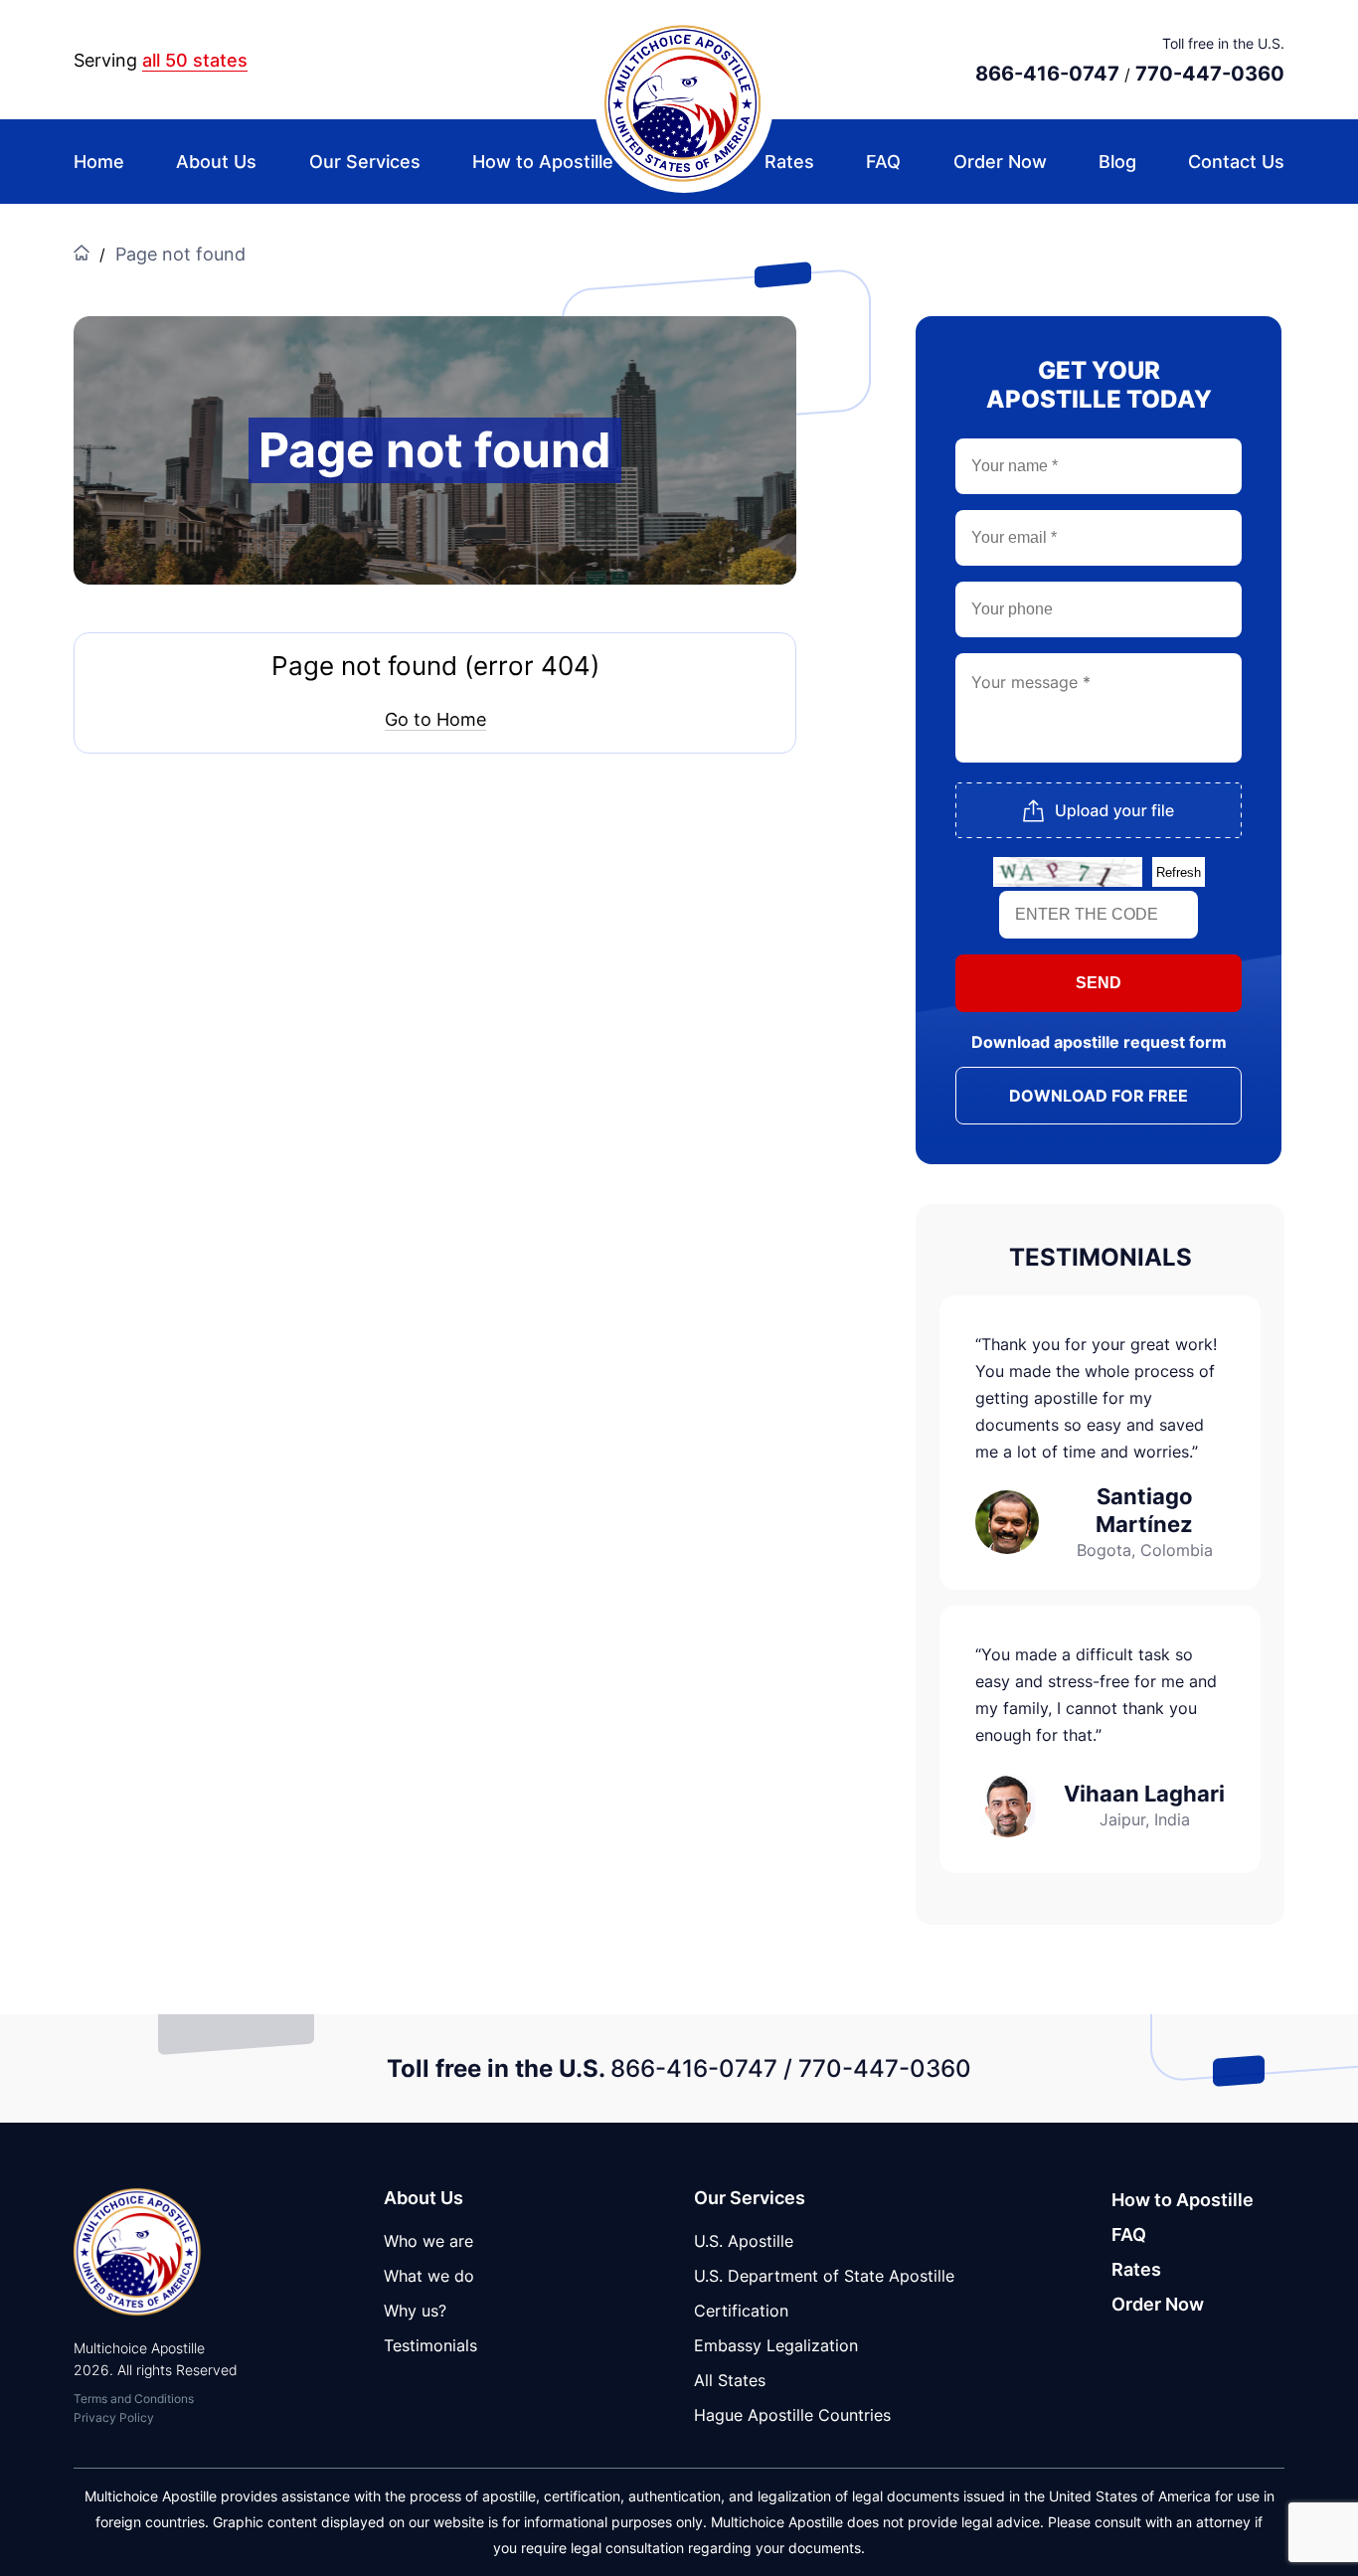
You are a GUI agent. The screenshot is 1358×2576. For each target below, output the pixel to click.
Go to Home (435, 719)
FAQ (883, 162)
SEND (1099, 983)
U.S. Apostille (744, 2241)
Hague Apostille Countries (792, 2415)
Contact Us (1236, 162)
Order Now (1000, 162)
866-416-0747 (1047, 74)
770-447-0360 (1210, 74)
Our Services (365, 162)
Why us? (415, 2311)
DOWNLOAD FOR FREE (1099, 1096)
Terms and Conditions (134, 2399)
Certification (741, 2311)
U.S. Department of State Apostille (824, 2276)
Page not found (180, 254)
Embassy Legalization (776, 2345)
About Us (216, 162)
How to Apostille (543, 162)
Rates (789, 162)
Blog (1117, 162)
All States (730, 2380)
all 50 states (195, 60)
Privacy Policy (114, 2417)
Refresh (1179, 872)
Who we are (428, 2241)
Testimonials (430, 2345)
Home (99, 162)
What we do (429, 2276)
